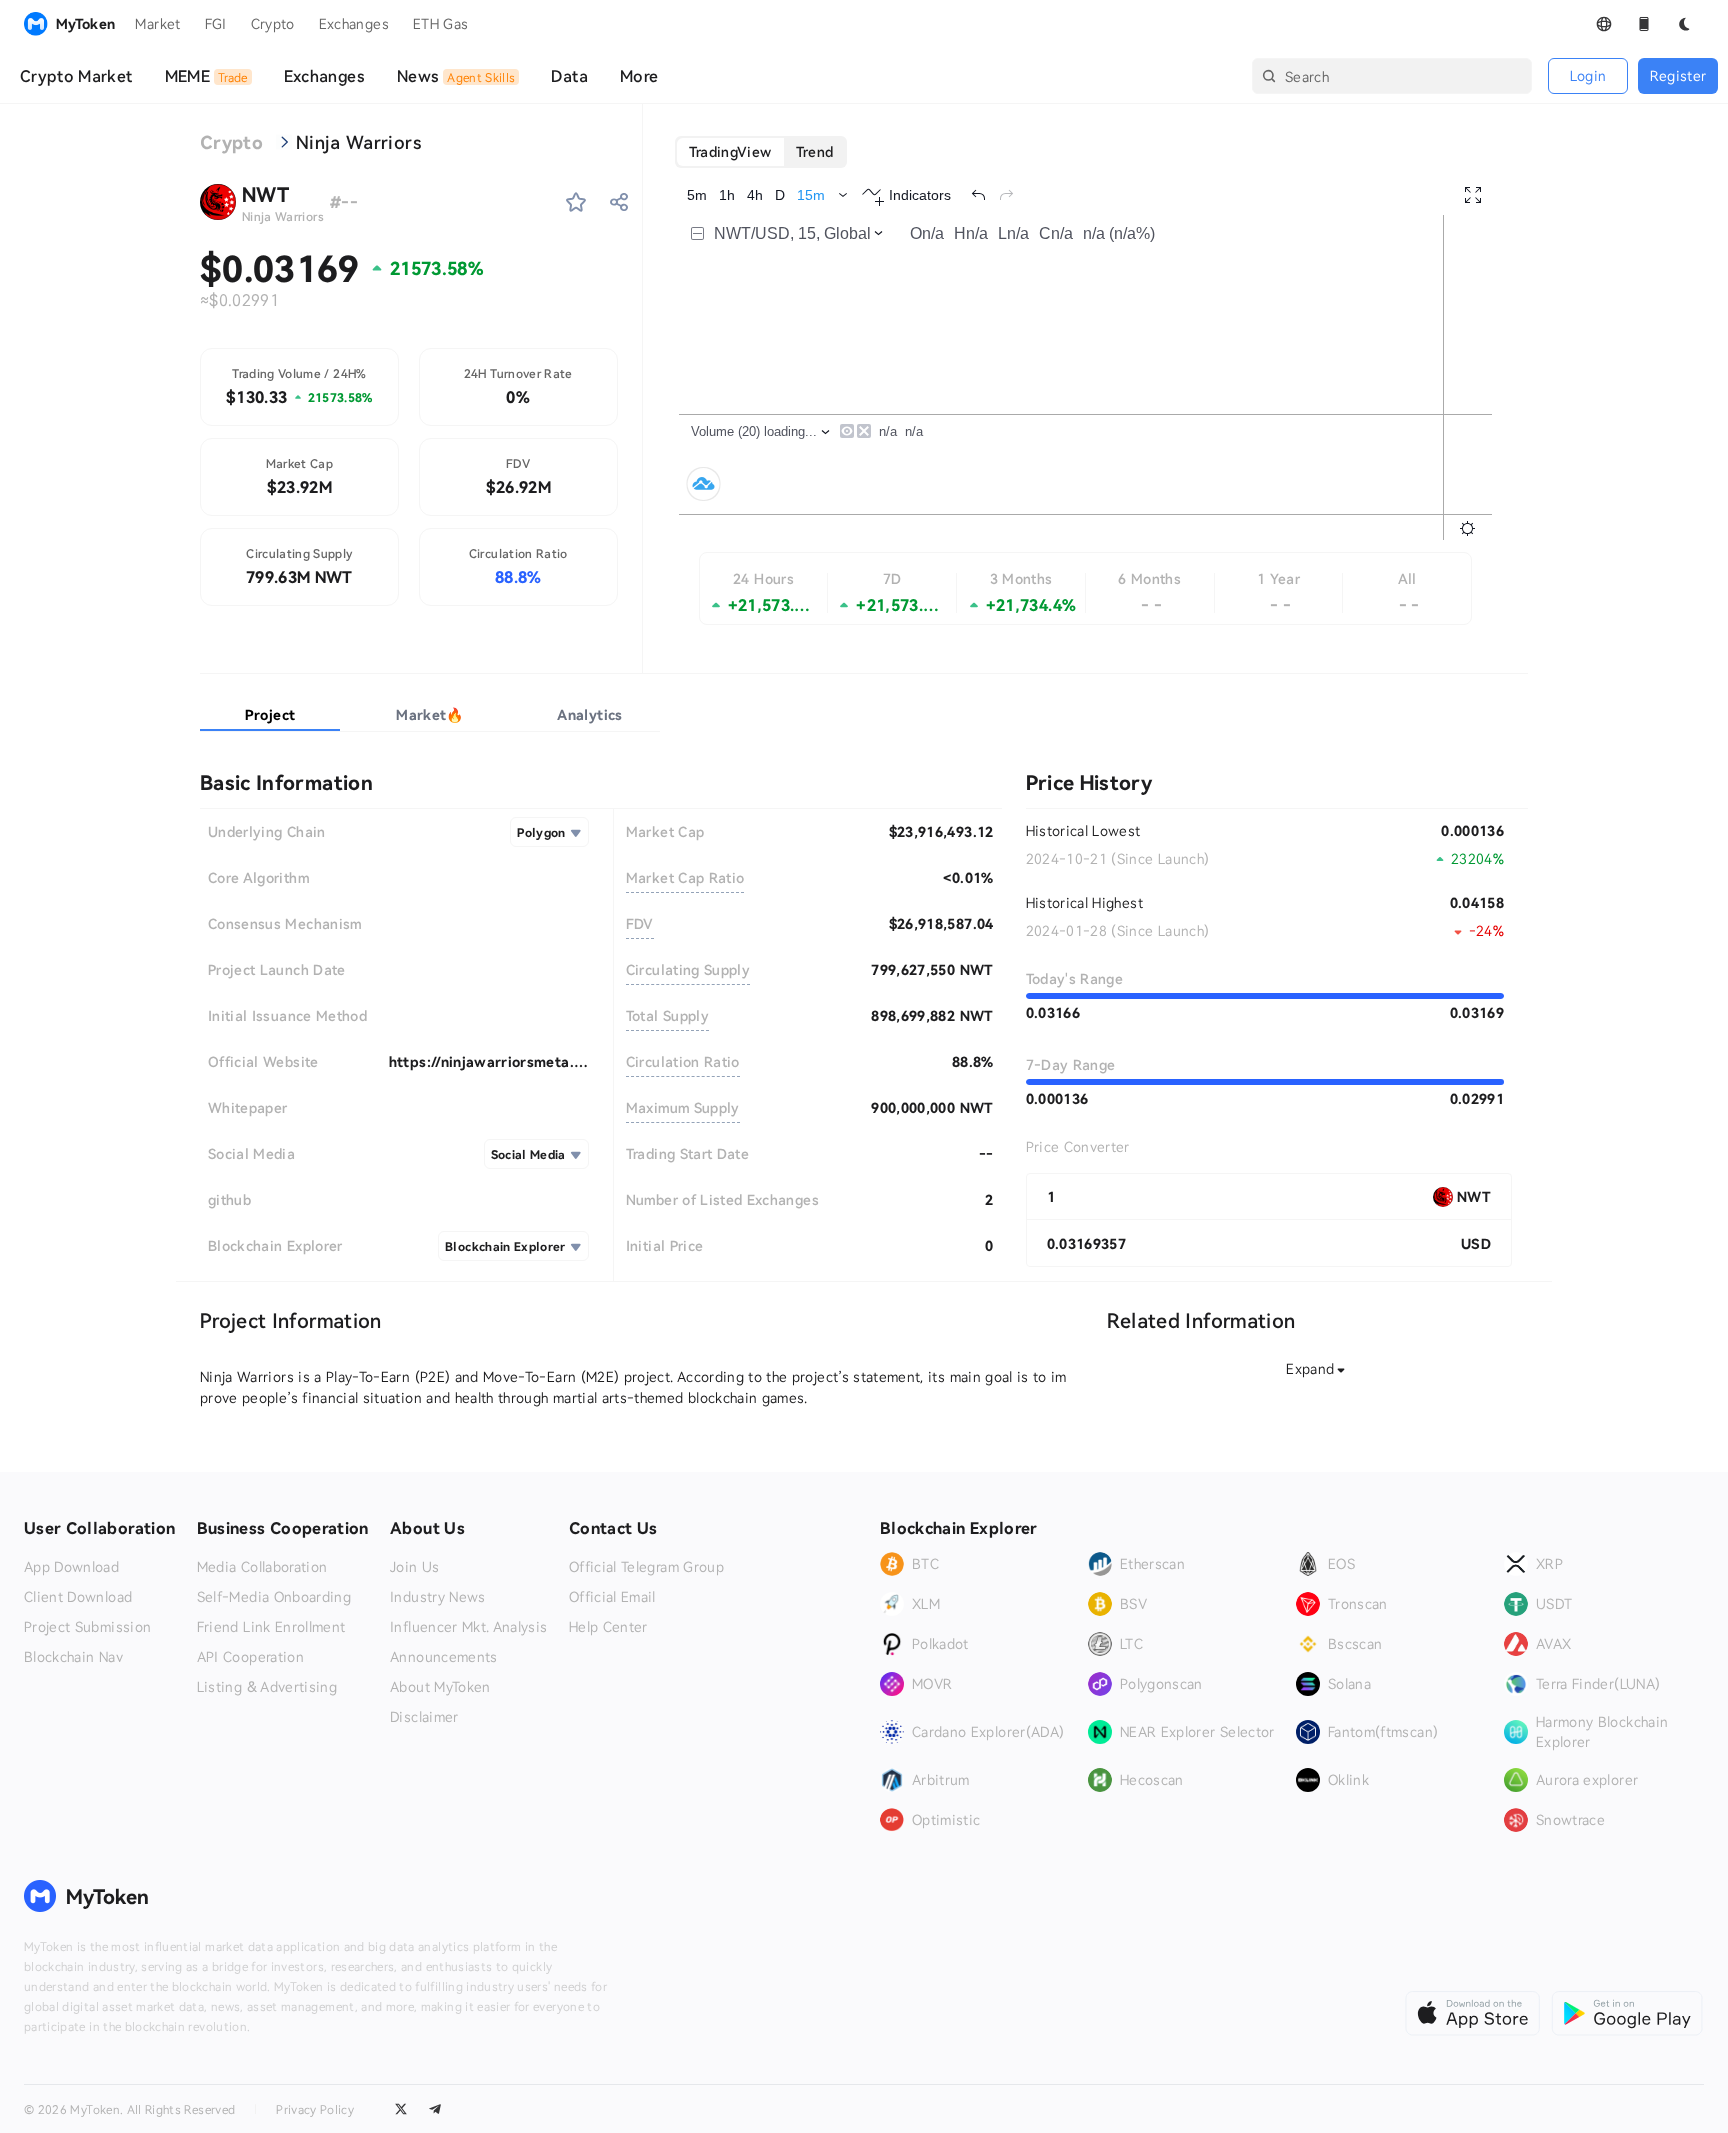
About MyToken (440, 1687)
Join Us (414, 1567)
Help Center (608, 1627)
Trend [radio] (815, 151)
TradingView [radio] (730, 151)
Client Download (78, 1597)
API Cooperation (250, 1657)
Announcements (444, 1657)
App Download (71, 1567)
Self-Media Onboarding (274, 1597)
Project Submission (87, 1627)
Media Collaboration (262, 1567)
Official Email (612, 1597)
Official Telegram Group (646, 1567)
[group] (761, 152)
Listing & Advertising (267, 1687)
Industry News (438, 1597)
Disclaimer (424, 1717)
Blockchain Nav (73, 1657)
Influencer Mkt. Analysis (468, 1627)
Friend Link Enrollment (271, 1627)
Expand (1310, 1368)
